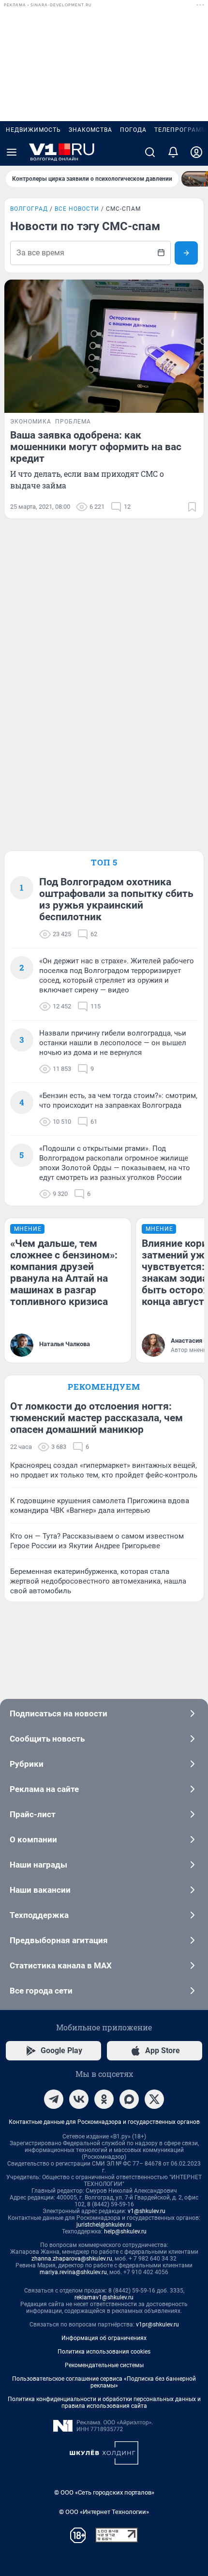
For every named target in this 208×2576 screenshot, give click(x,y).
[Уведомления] (173, 152)
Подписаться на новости (59, 1713)
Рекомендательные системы (104, 2365)
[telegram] (54, 2099)
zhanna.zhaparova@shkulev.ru (72, 2259)
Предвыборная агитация (59, 1940)
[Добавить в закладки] (192, 507)
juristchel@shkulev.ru (104, 2225)
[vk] (79, 2099)
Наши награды (38, 1865)
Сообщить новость (47, 1739)
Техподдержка (39, 1915)
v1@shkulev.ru (147, 2211)
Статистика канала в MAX (61, 1965)
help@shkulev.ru (125, 2231)
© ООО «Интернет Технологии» (104, 2512)
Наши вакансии (40, 1890)
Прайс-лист (33, 1814)
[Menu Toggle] (12, 152)
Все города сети (41, 1991)
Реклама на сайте (44, 1789)
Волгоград (29, 209)
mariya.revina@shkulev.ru (73, 2272)
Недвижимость (33, 130)
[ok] (104, 2099)
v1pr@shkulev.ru (157, 2325)
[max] (129, 2099)
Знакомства (90, 130)
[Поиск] (150, 152)
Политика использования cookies (104, 2352)
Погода (133, 130)
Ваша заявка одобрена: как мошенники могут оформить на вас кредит (96, 447)
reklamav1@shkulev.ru (104, 2297)
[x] (154, 2099)
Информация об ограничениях (104, 2338)
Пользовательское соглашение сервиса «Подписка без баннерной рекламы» (104, 2382)
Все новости (77, 209)
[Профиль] (196, 152)
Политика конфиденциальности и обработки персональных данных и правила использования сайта (104, 2403)
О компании (33, 1839)
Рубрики (27, 1764)
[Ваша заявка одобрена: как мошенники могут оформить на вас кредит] (104, 346)
